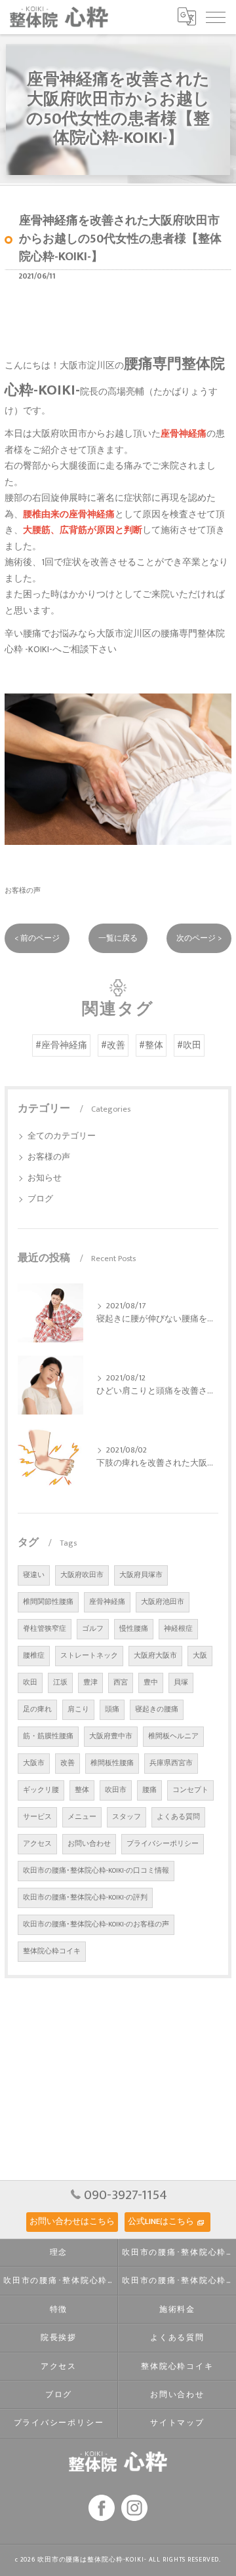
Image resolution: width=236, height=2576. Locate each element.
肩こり (78, 1709)
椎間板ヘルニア (173, 1736)
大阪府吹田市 (82, 1575)
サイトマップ (177, 2423)
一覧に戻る (118, 938)
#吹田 (189, 1045)
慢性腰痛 (134, 1629)
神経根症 (178, 1629)
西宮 (121, 1683)
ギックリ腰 (41, 1790)
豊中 (151, 1683)
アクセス (37, 1844)
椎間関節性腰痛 (48, 1602)
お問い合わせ (89, 1844)
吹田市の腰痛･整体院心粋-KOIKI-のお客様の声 (96, 1924)
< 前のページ (37, 938)
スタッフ (127, 1817)
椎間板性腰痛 (112, 1763)
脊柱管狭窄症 (45, 1629)
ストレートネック (89, 1656)
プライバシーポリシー (163, 1844)
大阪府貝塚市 (141, 1575)
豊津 (90, 1683)
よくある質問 (178, 1817)
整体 (82, 1790)
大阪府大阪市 (155, 1656)
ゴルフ (93, 1629)
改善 (68, 1763)
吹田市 (116, 1790)
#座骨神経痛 (61, 1045)
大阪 (200, 1656)
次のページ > (199, 938)
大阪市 (34, 1763)
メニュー (82, 1817)
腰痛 (149, 1790)
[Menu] (216, 16)
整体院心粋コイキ (52, 1951)
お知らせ (45, 1178)
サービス (37, 1817)
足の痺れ (37, 1709)
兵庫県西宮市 (171, 1763)
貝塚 (181, 1683)
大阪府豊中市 (111, 1736)
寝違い (34, 1575)
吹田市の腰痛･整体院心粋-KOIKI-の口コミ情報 (96, 1871)
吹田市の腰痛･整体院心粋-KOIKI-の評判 (85, 1898)
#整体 (151, 1045)
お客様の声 (23, 890)
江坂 (60, 1683)
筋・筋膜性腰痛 (48, 1736)
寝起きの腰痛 (157, 1709)
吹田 (30, 1683)
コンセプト (190, 1790)
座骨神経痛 (107, 1602)
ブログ (40, 1199)
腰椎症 (34, 1656)
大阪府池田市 (163, 1602)
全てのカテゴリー (62, 1136)
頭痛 (112, 1709)
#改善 (113, 1045)
